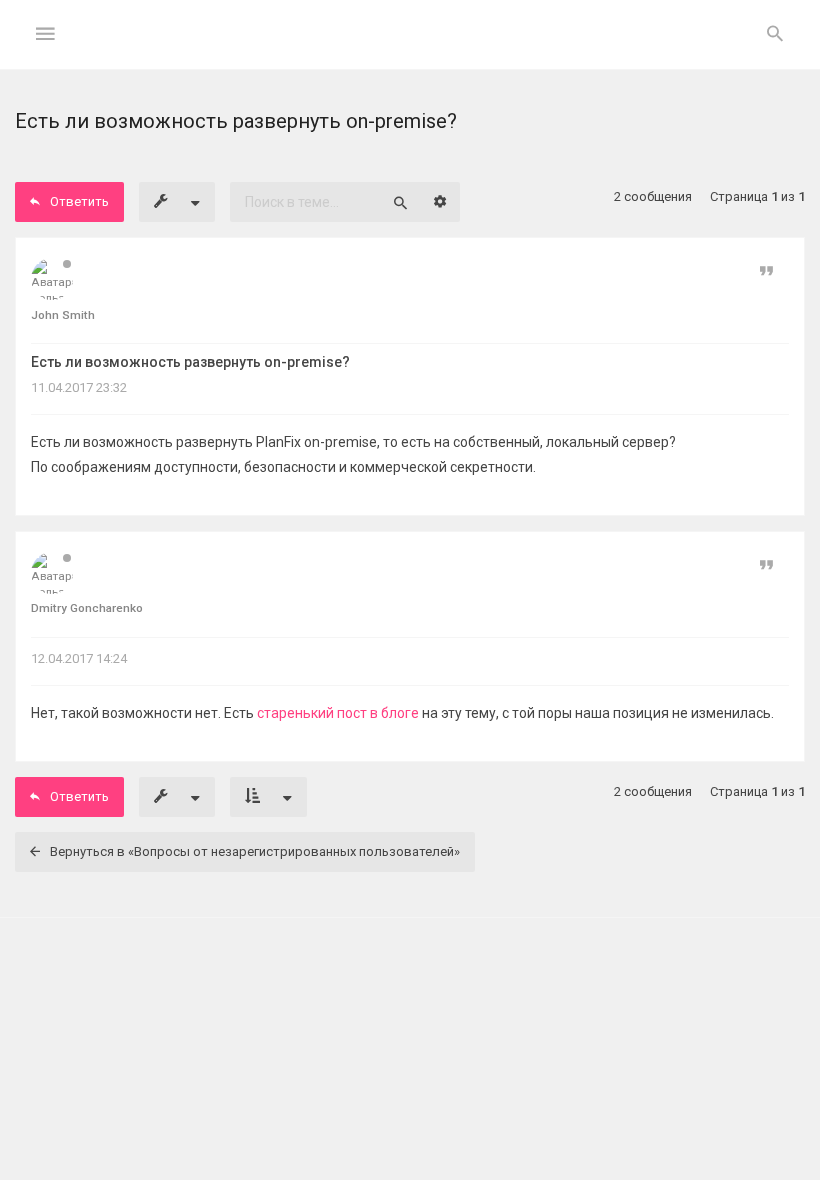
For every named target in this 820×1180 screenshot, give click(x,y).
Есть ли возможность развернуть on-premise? (190, 362)
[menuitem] (775, 35)
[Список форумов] (410, 50)
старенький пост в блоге (338, 713)
